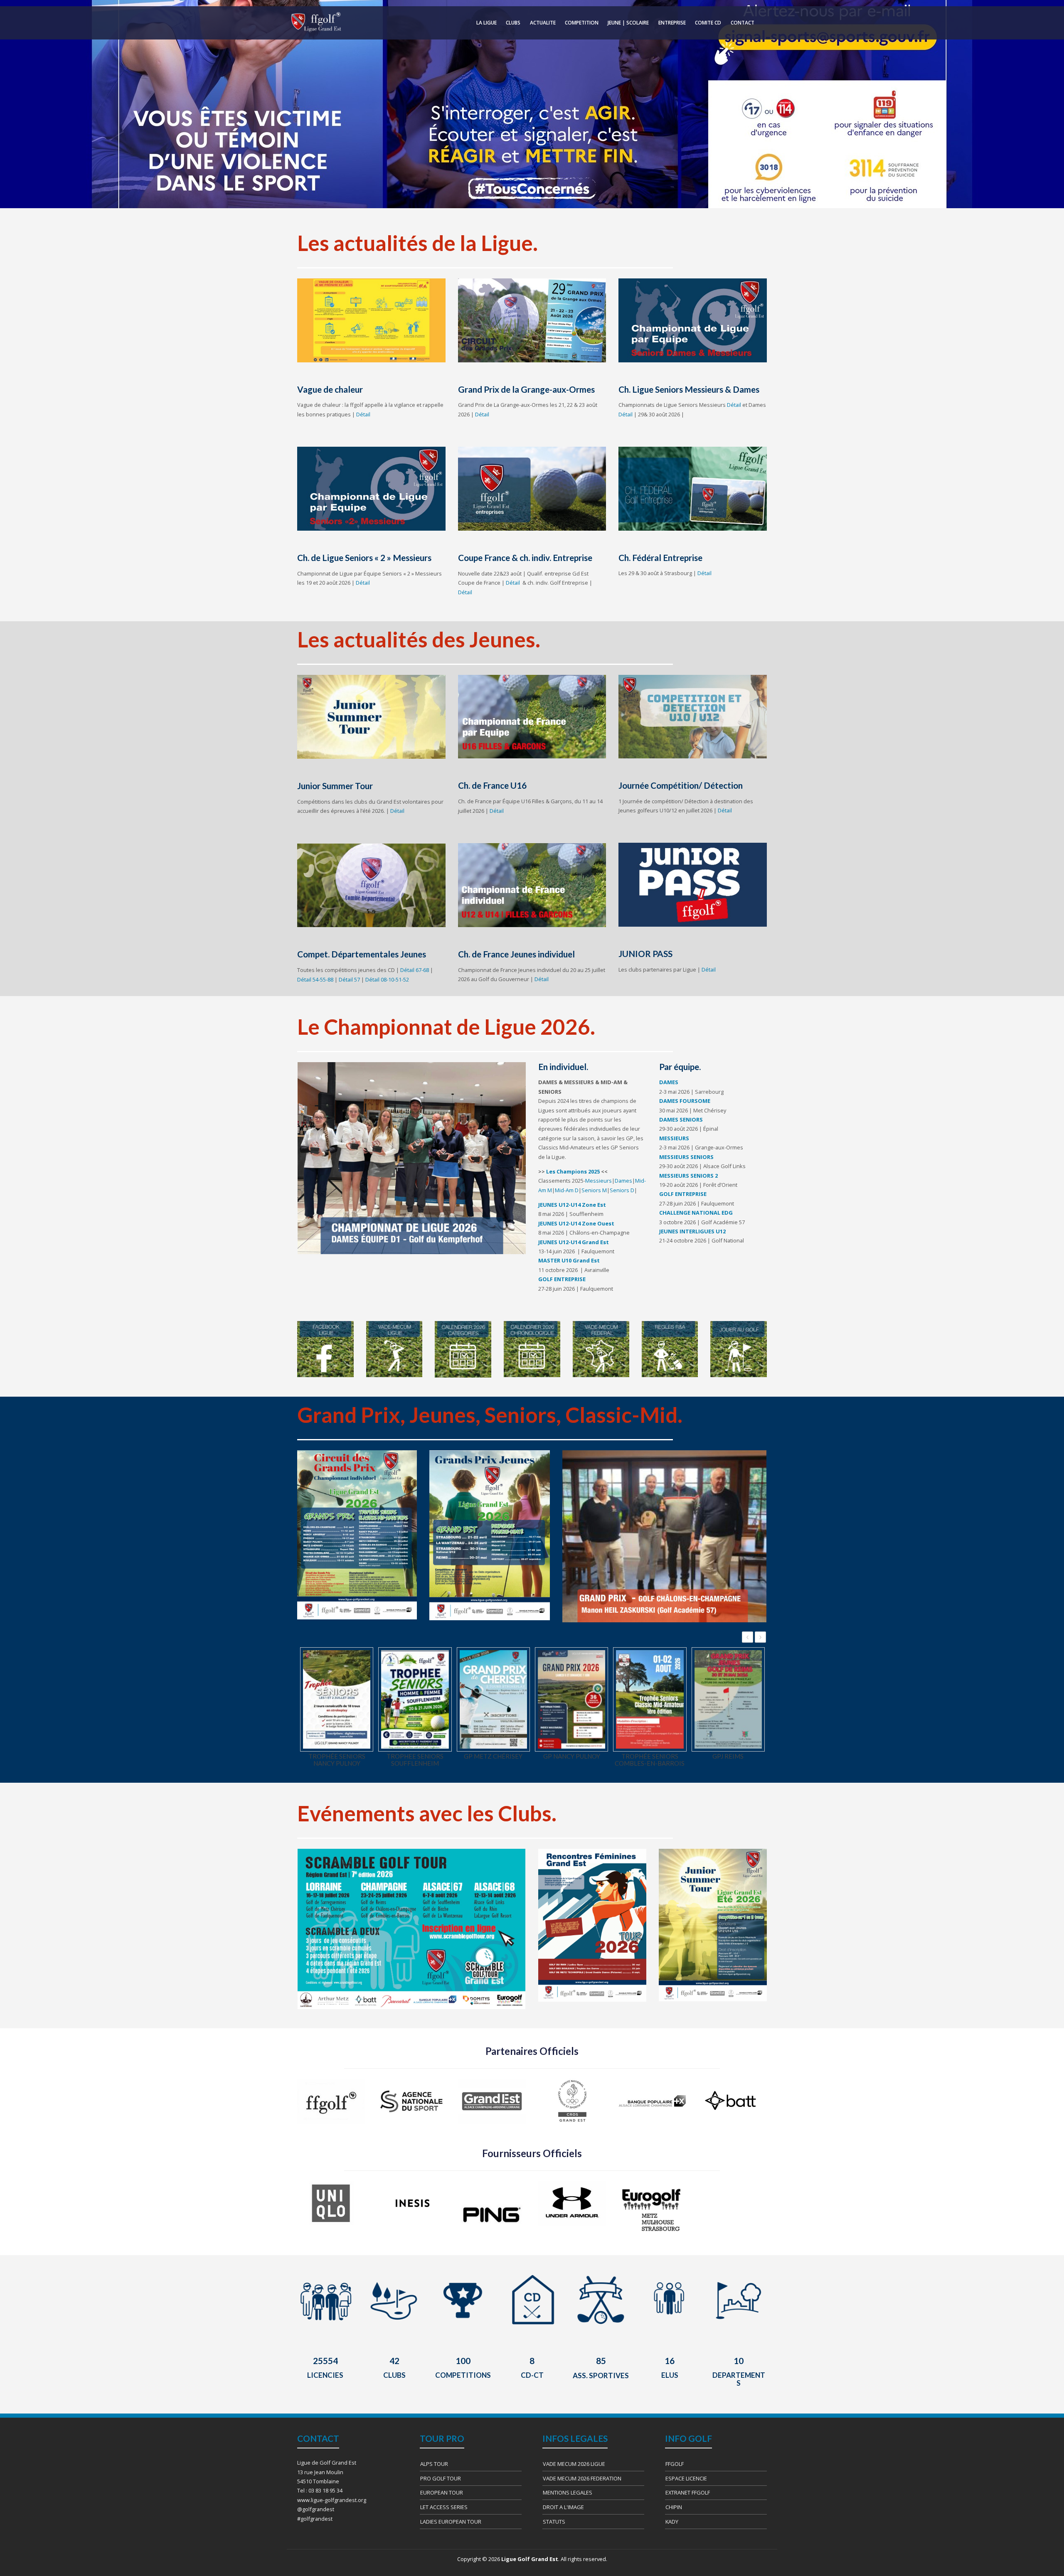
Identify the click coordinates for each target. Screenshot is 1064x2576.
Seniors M (594, 1190)
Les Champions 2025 (573, 1171)
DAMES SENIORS (681, 1119)
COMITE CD (708, 23)
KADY (672, 2522)
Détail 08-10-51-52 (387, 979)
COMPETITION (582, 23)
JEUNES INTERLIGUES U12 (692, 1231)
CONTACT (743, 23)
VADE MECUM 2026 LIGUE (574, 2464)
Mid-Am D (567, 1190)
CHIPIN (674, 2507)
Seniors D (622, 1190)
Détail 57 (349, 979)
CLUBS (513, 23)
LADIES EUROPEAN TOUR (451, 2522)
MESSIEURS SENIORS (686, 1157)
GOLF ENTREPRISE (562, 1279)
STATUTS (554, 2522)
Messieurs (598, 1181)
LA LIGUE (486, 23)
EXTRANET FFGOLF (688, 2492)
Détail (363, 414)
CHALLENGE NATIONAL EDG (697, 1213)
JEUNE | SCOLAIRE (628, 23)
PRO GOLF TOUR (441, 2478)
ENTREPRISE (672, 23)
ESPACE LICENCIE (686, 2478)
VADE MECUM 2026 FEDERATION (582, 2478)
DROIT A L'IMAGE (563, 2507)
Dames (623, 1181)
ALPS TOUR (434, 2464)
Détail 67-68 (415, 970)
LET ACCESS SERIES (444, 2507)
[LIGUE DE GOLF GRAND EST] (315, 22)
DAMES (669, 1082)
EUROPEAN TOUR (442, 2492)
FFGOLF (675, 2464)
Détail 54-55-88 (315, 979)
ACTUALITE (543, 23)
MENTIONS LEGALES (568, 2492)
